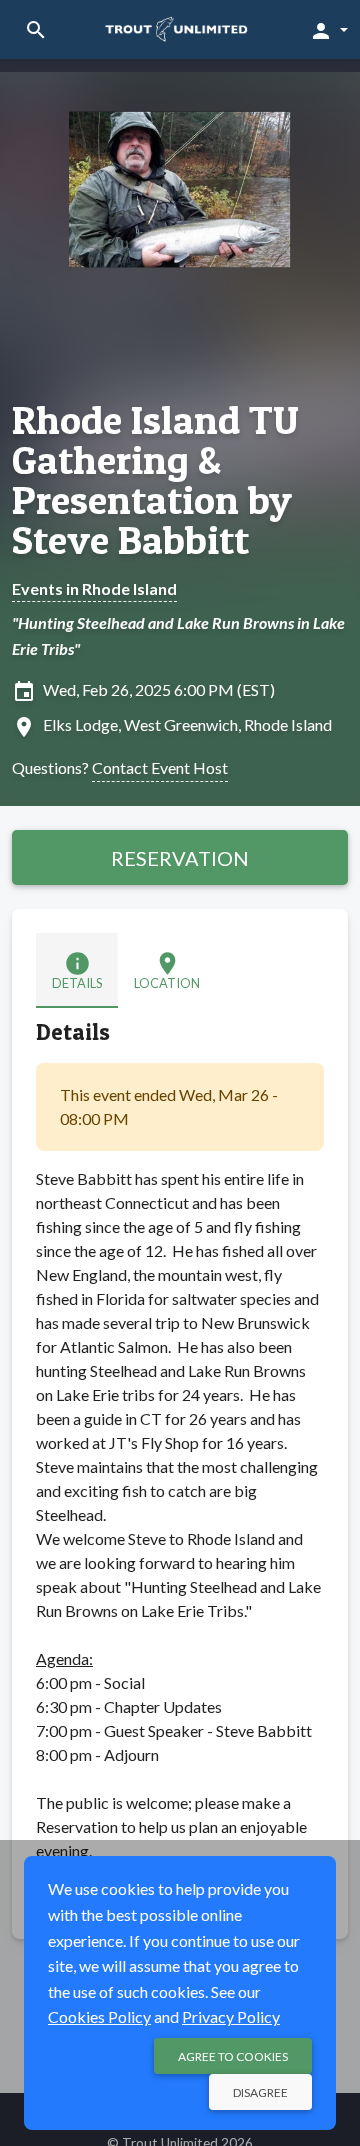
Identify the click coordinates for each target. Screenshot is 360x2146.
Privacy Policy (231, 2016)
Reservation (180, 858)
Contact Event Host (160, 767)
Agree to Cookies (233, 2056)
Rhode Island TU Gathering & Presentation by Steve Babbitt (155, 480)
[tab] (77, 970)
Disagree (260, 2092)
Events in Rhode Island (94, 588)
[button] (328, 30)
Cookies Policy (99, 2016)
